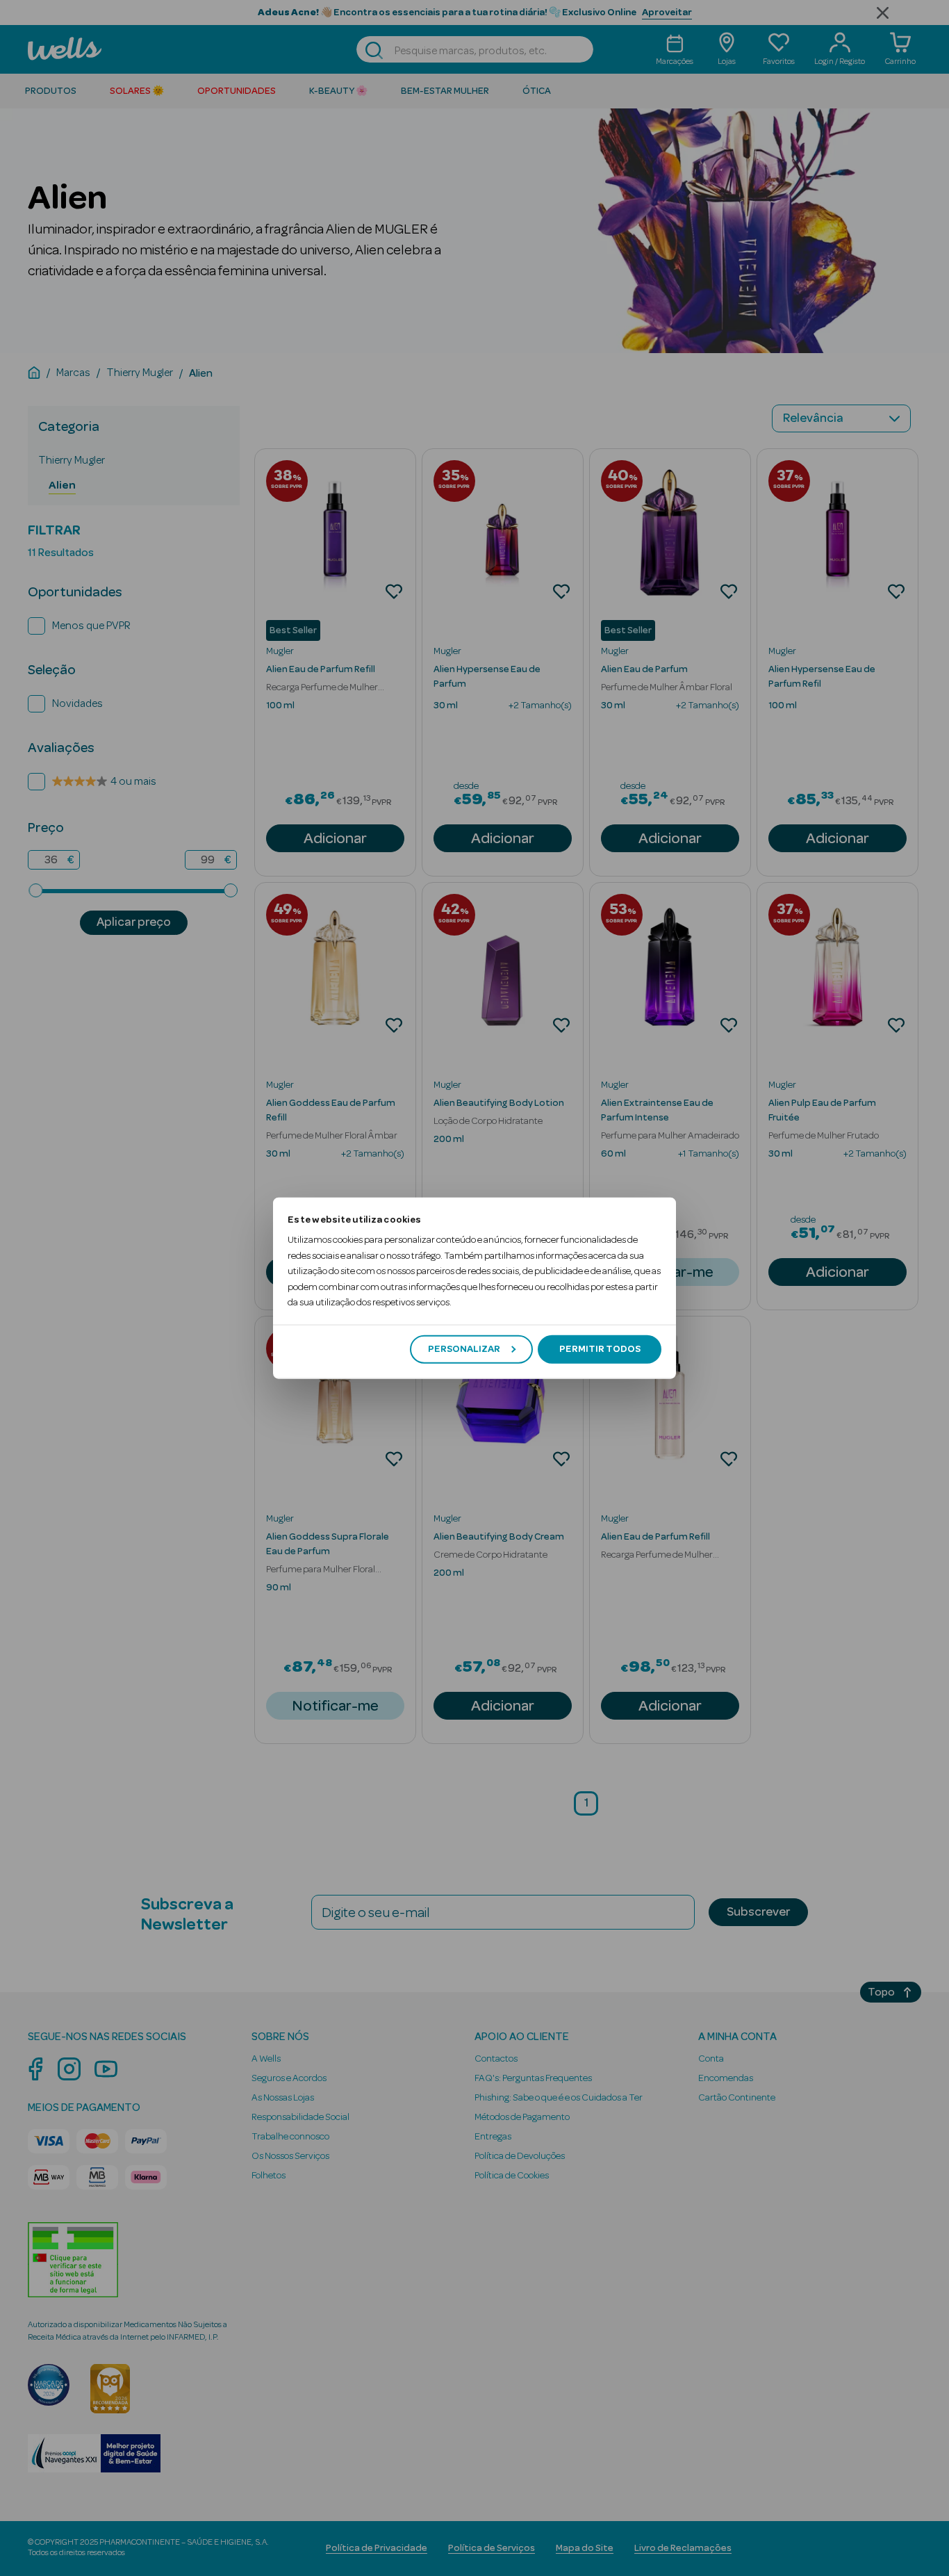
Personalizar (464, 1349)
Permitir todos (600, 1349)
